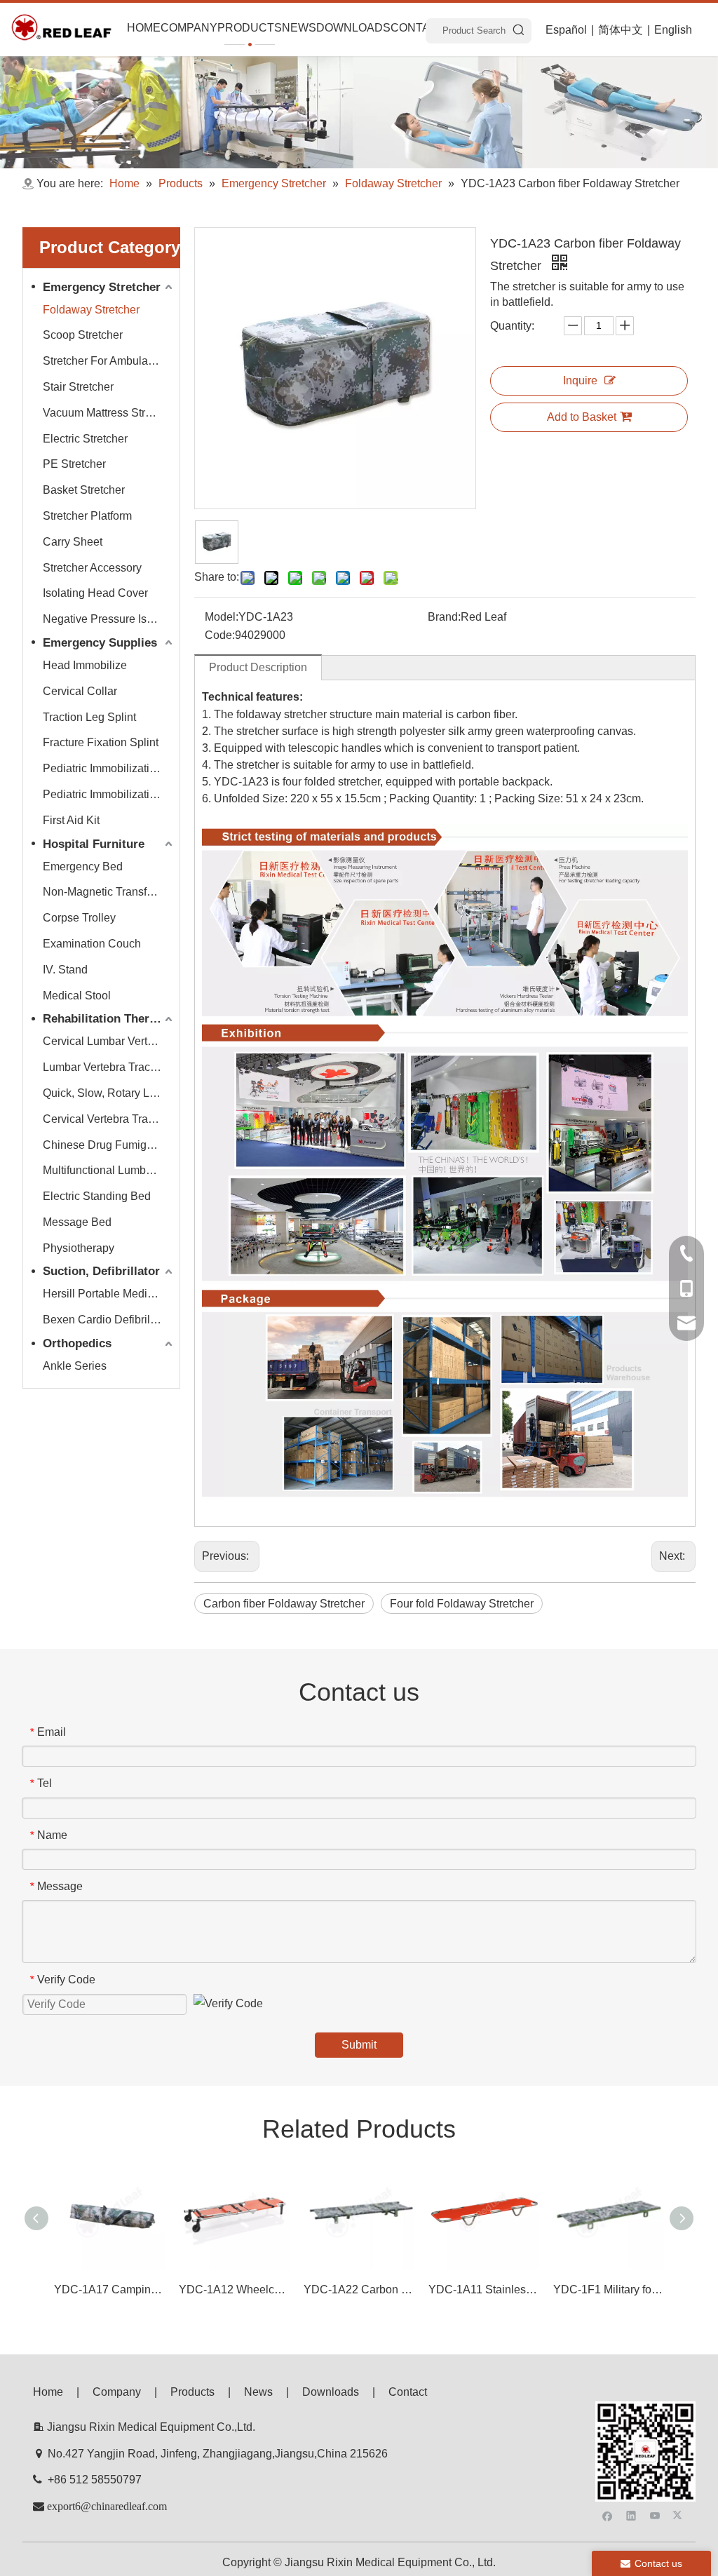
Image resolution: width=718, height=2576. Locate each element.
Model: (222, 617)
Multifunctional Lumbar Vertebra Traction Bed (109, 1170)
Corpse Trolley (79, 918)
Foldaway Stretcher (91, 310)
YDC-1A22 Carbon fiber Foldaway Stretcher (359, 2290)
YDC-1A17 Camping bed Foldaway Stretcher (109, 2290)
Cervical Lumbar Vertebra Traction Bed (109, 1041)
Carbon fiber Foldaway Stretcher (284, 1604)
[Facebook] (608, 2515)
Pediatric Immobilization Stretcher (109, 768)
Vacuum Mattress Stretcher (109, 413)
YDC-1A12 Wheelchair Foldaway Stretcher (234, 2290)
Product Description (258, 667)
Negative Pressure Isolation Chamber (109, 619)
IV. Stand (65, 970)
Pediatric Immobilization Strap (109, 794)
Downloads (331, 2392)
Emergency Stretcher (102, 287)
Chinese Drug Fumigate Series (109, 1145)
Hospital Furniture (94, 844)
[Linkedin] (631, 2515)
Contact (408, 2392)
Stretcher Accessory (92, 568)
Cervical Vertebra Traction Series (109, 1119)
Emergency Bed (83, 866)
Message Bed (77, 1222)
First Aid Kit (71, 820)
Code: (220, 635)
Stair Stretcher (78, 387)
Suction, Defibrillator (101, 1271)
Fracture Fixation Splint (101, 742)
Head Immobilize (85, 665)
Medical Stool (77, 996)
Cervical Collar (80, 691)
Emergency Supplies (100, 643)
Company (117, 2392)
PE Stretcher (74, 464)
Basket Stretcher (84, 490)
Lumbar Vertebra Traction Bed (109, 1067)
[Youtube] (655, 2515)
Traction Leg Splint (89, 717)
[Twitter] (679, 2515)
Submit (359, 2045)
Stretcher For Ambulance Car (109, 361)
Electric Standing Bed (97, 1196)
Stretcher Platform (87, 516)
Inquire (580, 380)
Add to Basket (582, 417)
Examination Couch (92, 944)
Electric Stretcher (85, 439)
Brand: (444, 617)
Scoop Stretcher (83, 335)
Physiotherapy (79, 1248)
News (258, 2392)
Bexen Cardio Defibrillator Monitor (109, 1320)
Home (48, 2392)
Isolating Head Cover (95, 593)
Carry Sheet (73, 542)
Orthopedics (77, 1343)
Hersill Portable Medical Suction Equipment (109, 1294)
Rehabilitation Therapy (106, 1019)
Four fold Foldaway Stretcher (462, 1604)
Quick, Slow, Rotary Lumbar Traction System (109, 1093)
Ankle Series (75, 1366)
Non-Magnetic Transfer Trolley (109, 892)
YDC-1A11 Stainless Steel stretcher (484, 2290)
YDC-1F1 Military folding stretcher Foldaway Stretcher (609, 2290)
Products (192, 2392)
